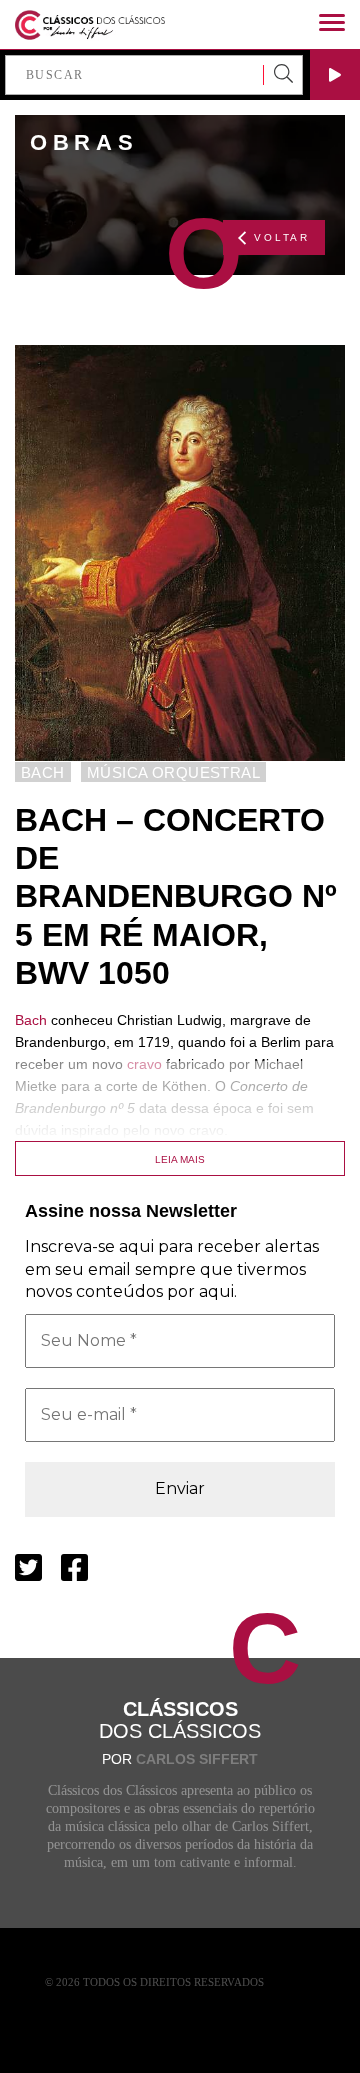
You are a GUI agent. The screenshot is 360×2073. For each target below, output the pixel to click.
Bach (31, 1020)
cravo (144, 1064)
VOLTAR (282, 237)
